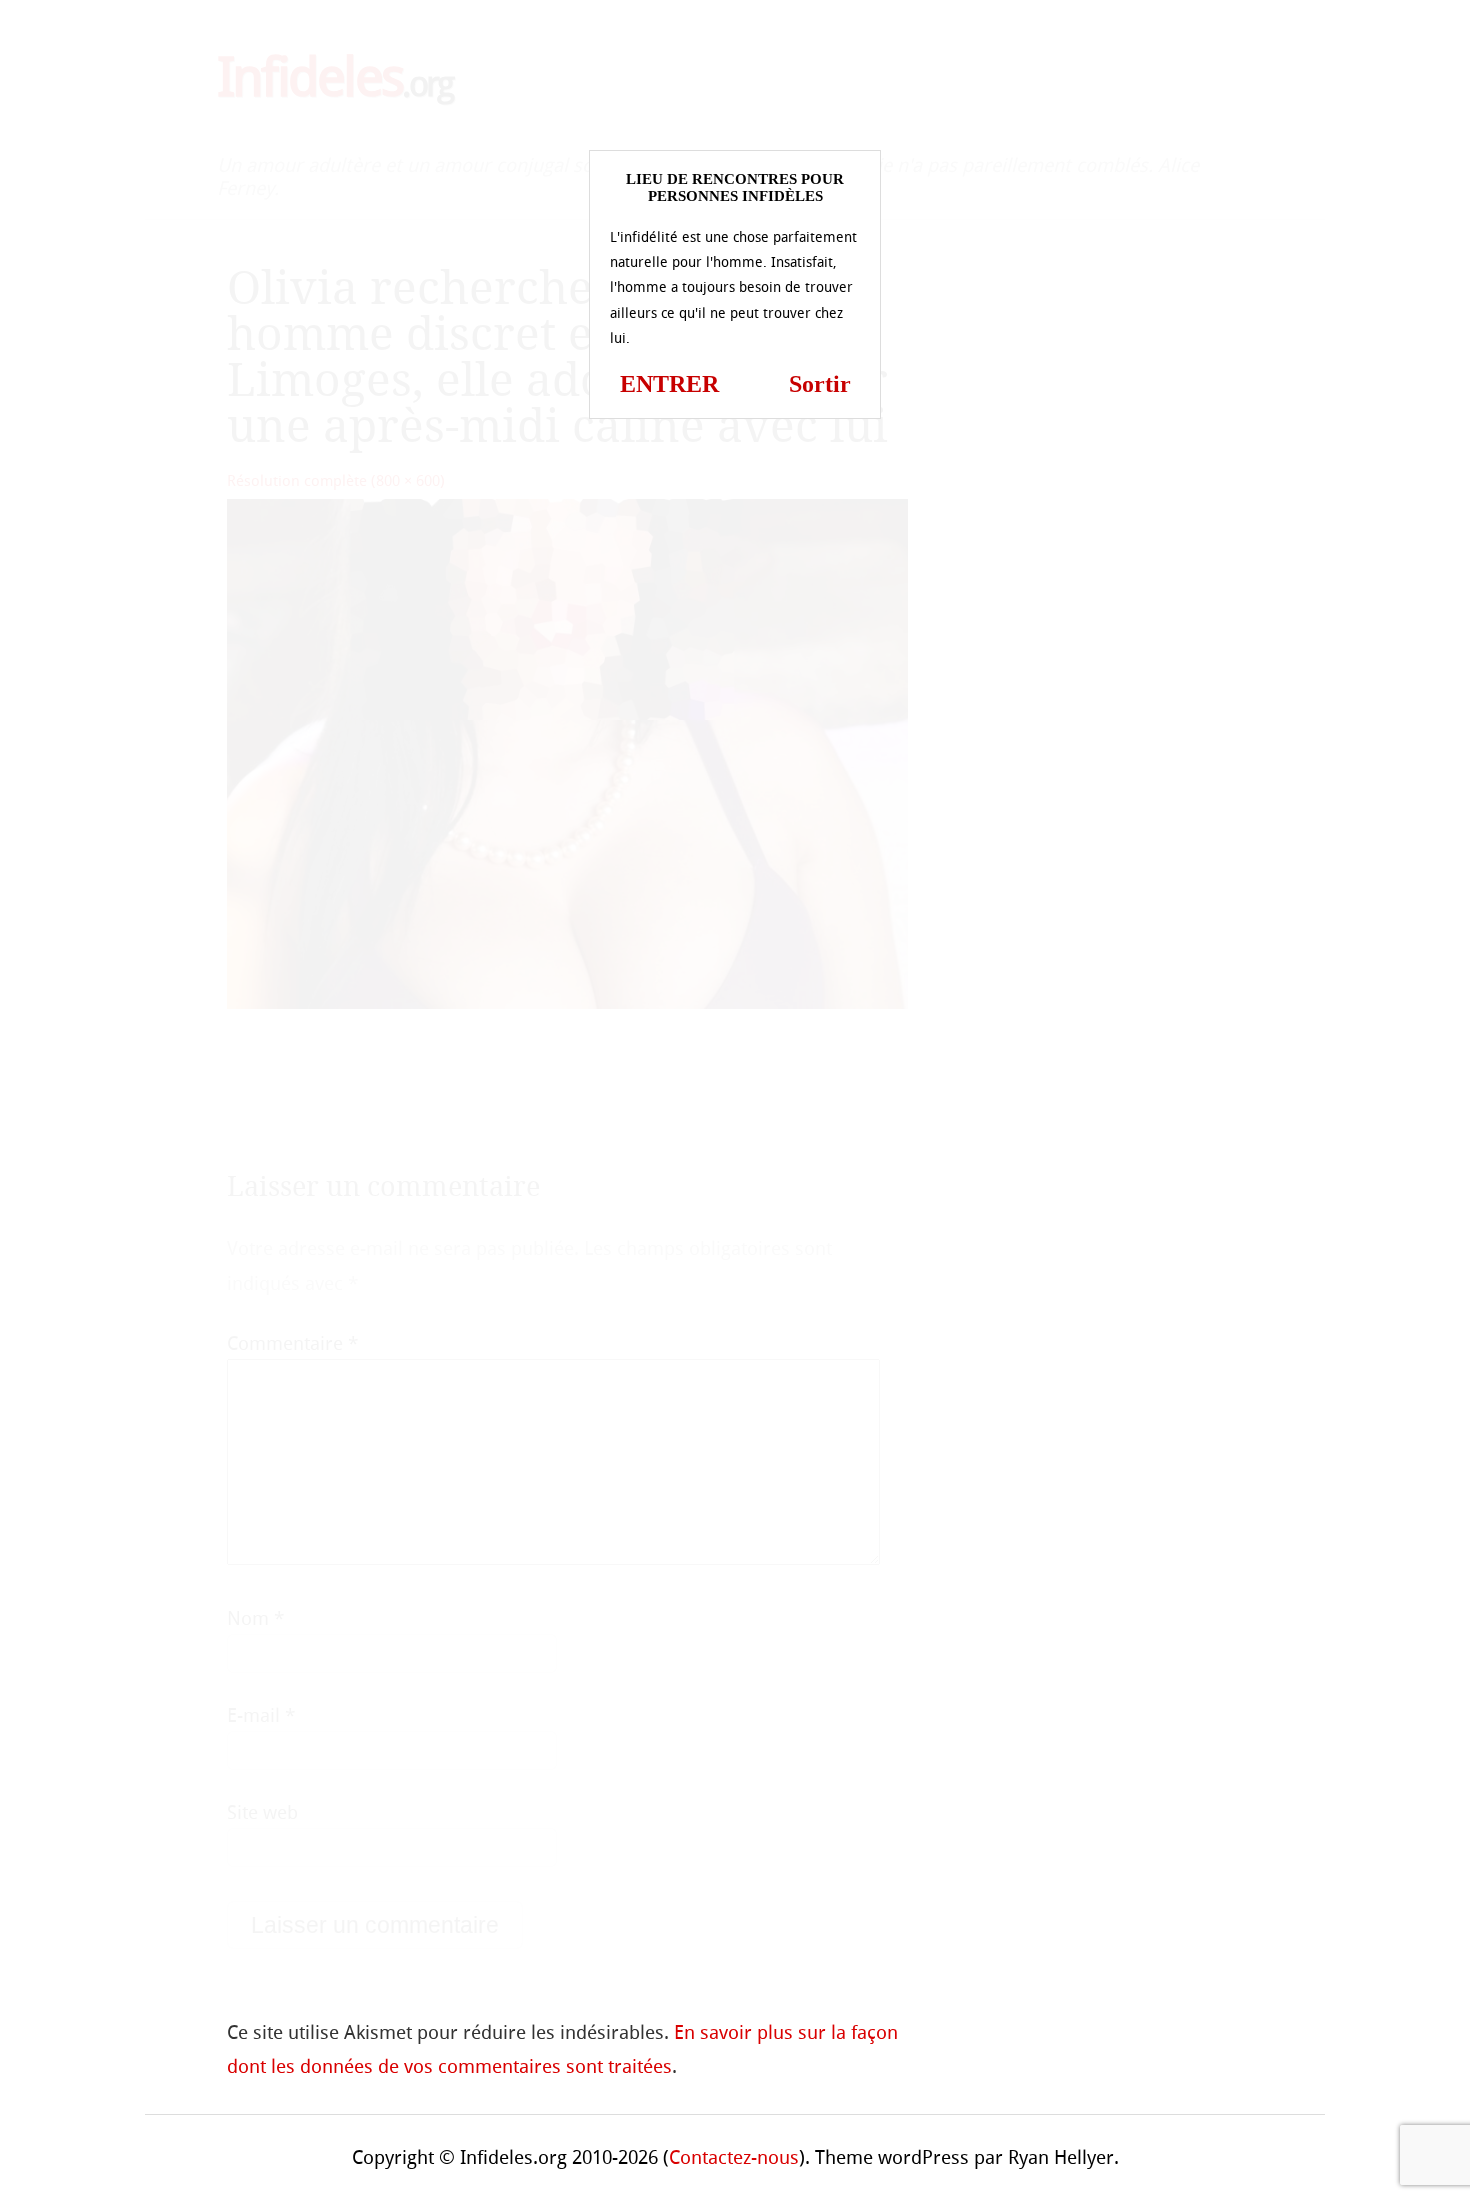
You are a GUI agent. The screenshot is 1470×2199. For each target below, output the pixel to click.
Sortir (820, 384)
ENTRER (669, 384)
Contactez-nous (734, 2157)
